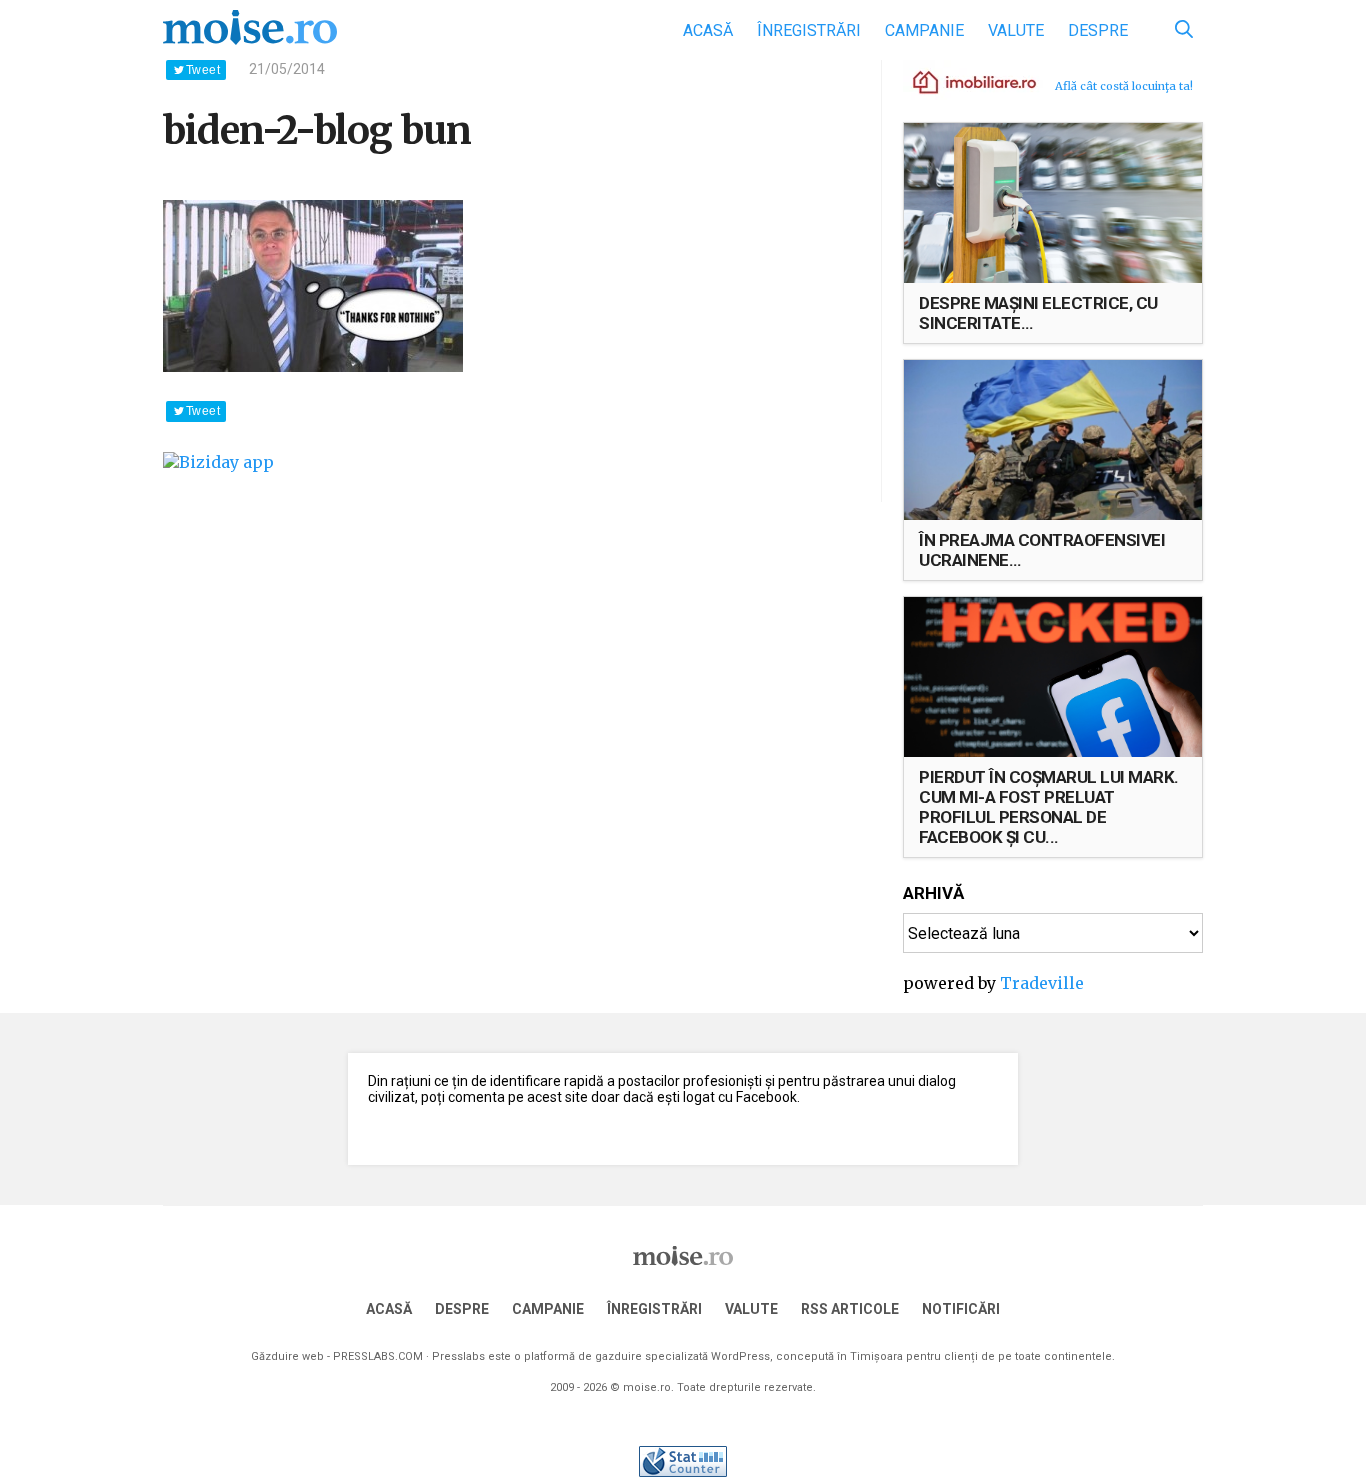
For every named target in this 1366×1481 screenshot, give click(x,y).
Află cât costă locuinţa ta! (1124, 86)
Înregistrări (809, 30)
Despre (1098, 30)
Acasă (708, 30)
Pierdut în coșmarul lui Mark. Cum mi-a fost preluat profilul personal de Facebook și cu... (1049, 807)
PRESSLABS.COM (378, 1356)
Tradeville (1042, 983)
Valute (1016, 30)
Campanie (924, 30)
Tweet (203, 70)
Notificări (961, 1309)
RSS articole (850, 1309)
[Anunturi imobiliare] (963, 81)
